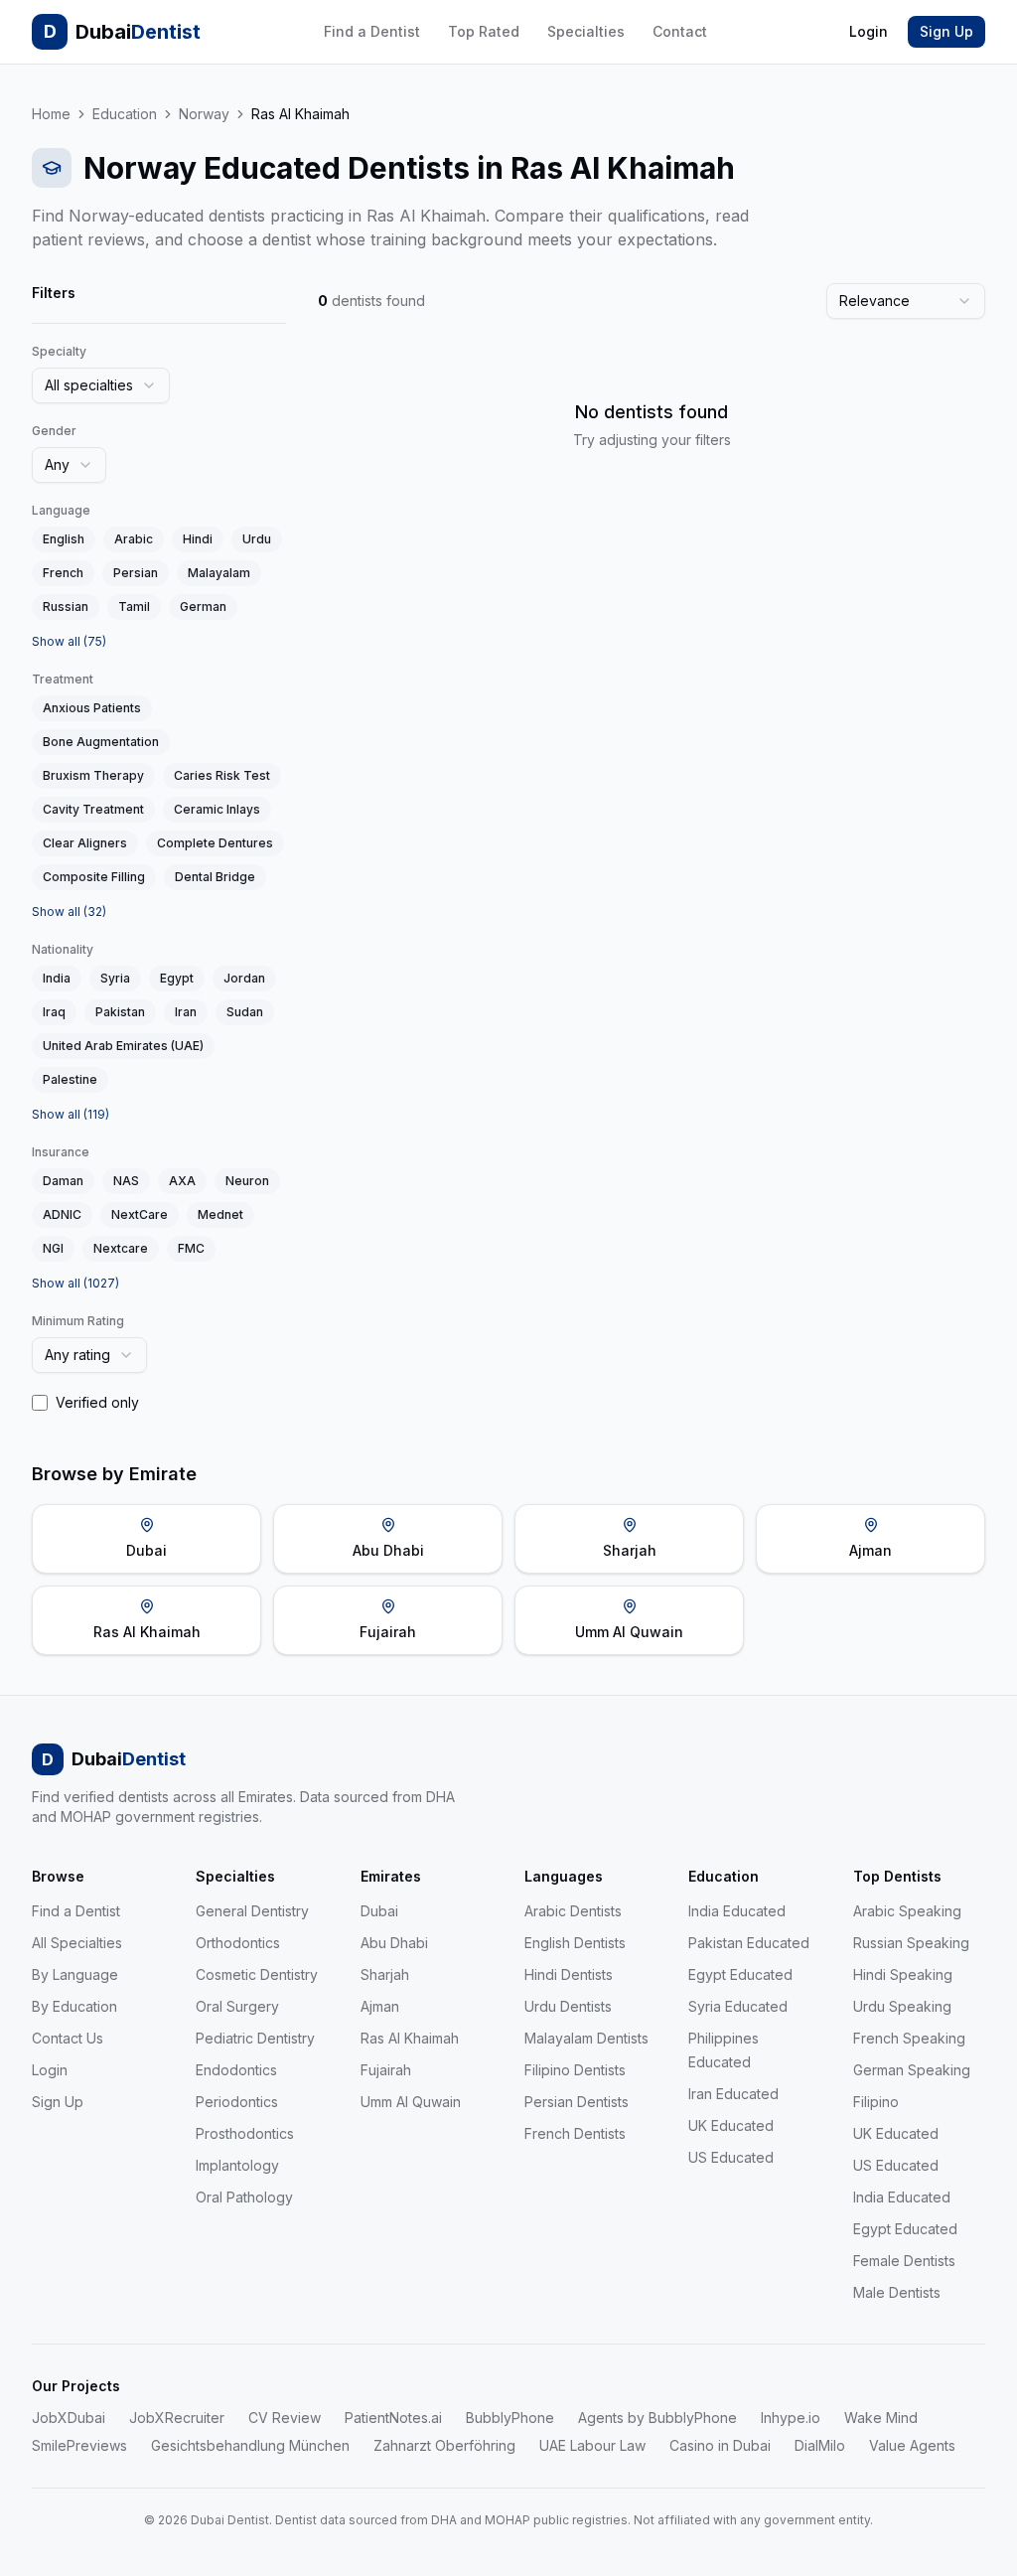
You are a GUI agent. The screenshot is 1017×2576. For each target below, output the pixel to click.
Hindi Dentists (569, 1974)
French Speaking (909, 2038)
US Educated (731, 2157)
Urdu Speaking (902, 2006)
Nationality (63, 949)
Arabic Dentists (573, 1911)
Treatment (63, 679)
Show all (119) (71, 1114)
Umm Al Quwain (411, 2102)
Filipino (876, 2102)
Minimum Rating (78, 1321)
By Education (74, 2006)
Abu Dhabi (394, 1943)
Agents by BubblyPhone (657, 2418)
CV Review (285, 2418)
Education (125, 114)
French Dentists (575, 2133)
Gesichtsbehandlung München (250, 2445)
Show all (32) (69, 911)
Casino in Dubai (720, 2445)
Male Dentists (897, 2292)
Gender (54, 431)
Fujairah (386, 2070)
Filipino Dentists (575, 2070)
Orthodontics (238, 1943)
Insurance (61, 1152)
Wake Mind (881, 2418)
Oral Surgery (237, 2006)
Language (61, 510)
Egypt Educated (740, 1974)
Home (51, 114)
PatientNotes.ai (393, 2418)
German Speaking (912, 2070)
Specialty (59, 351)
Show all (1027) (75, 1283)
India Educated (737, 1911)
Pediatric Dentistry (255, 2038)
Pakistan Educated (749, 1943)
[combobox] (101, 385)
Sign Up (946, 31)
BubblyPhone (510, 2418)
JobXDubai (69, 2418)
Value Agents (912, 2445)
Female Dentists (904, 2261)
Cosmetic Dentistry (257, 1974)
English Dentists (575, 1943)
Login (869, 31)
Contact (680, 31)
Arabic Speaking (907, 1911)
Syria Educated (738, 2006)
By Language (75, 1974)
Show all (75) (69, 641)
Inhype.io (791, 2418)
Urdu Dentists (568, 2006)
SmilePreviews (79, 2445)
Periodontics (237, 2102)
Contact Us (68, 2038)
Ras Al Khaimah (410, 2038)
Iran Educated (733, 2094)
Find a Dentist (372, 31)
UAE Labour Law (592, 2445)
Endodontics (236, 2070)
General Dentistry (252, 1911)
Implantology (237, 2165)
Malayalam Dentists (586, 2038)
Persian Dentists (577, 2102)
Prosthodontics (245, 2133)
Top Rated (484, 31)
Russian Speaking (911, 1943)
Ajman (380, 2006)
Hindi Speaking (903, 1974)
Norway (204, 114)
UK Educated (731, 2125)
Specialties (586, 31)
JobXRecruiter (177, 2418)
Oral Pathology (244, 2197)
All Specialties (77, 1943)
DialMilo (820, 2445)
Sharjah (385, 1974)
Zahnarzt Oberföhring (444, 2445)
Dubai (379, 1911)
